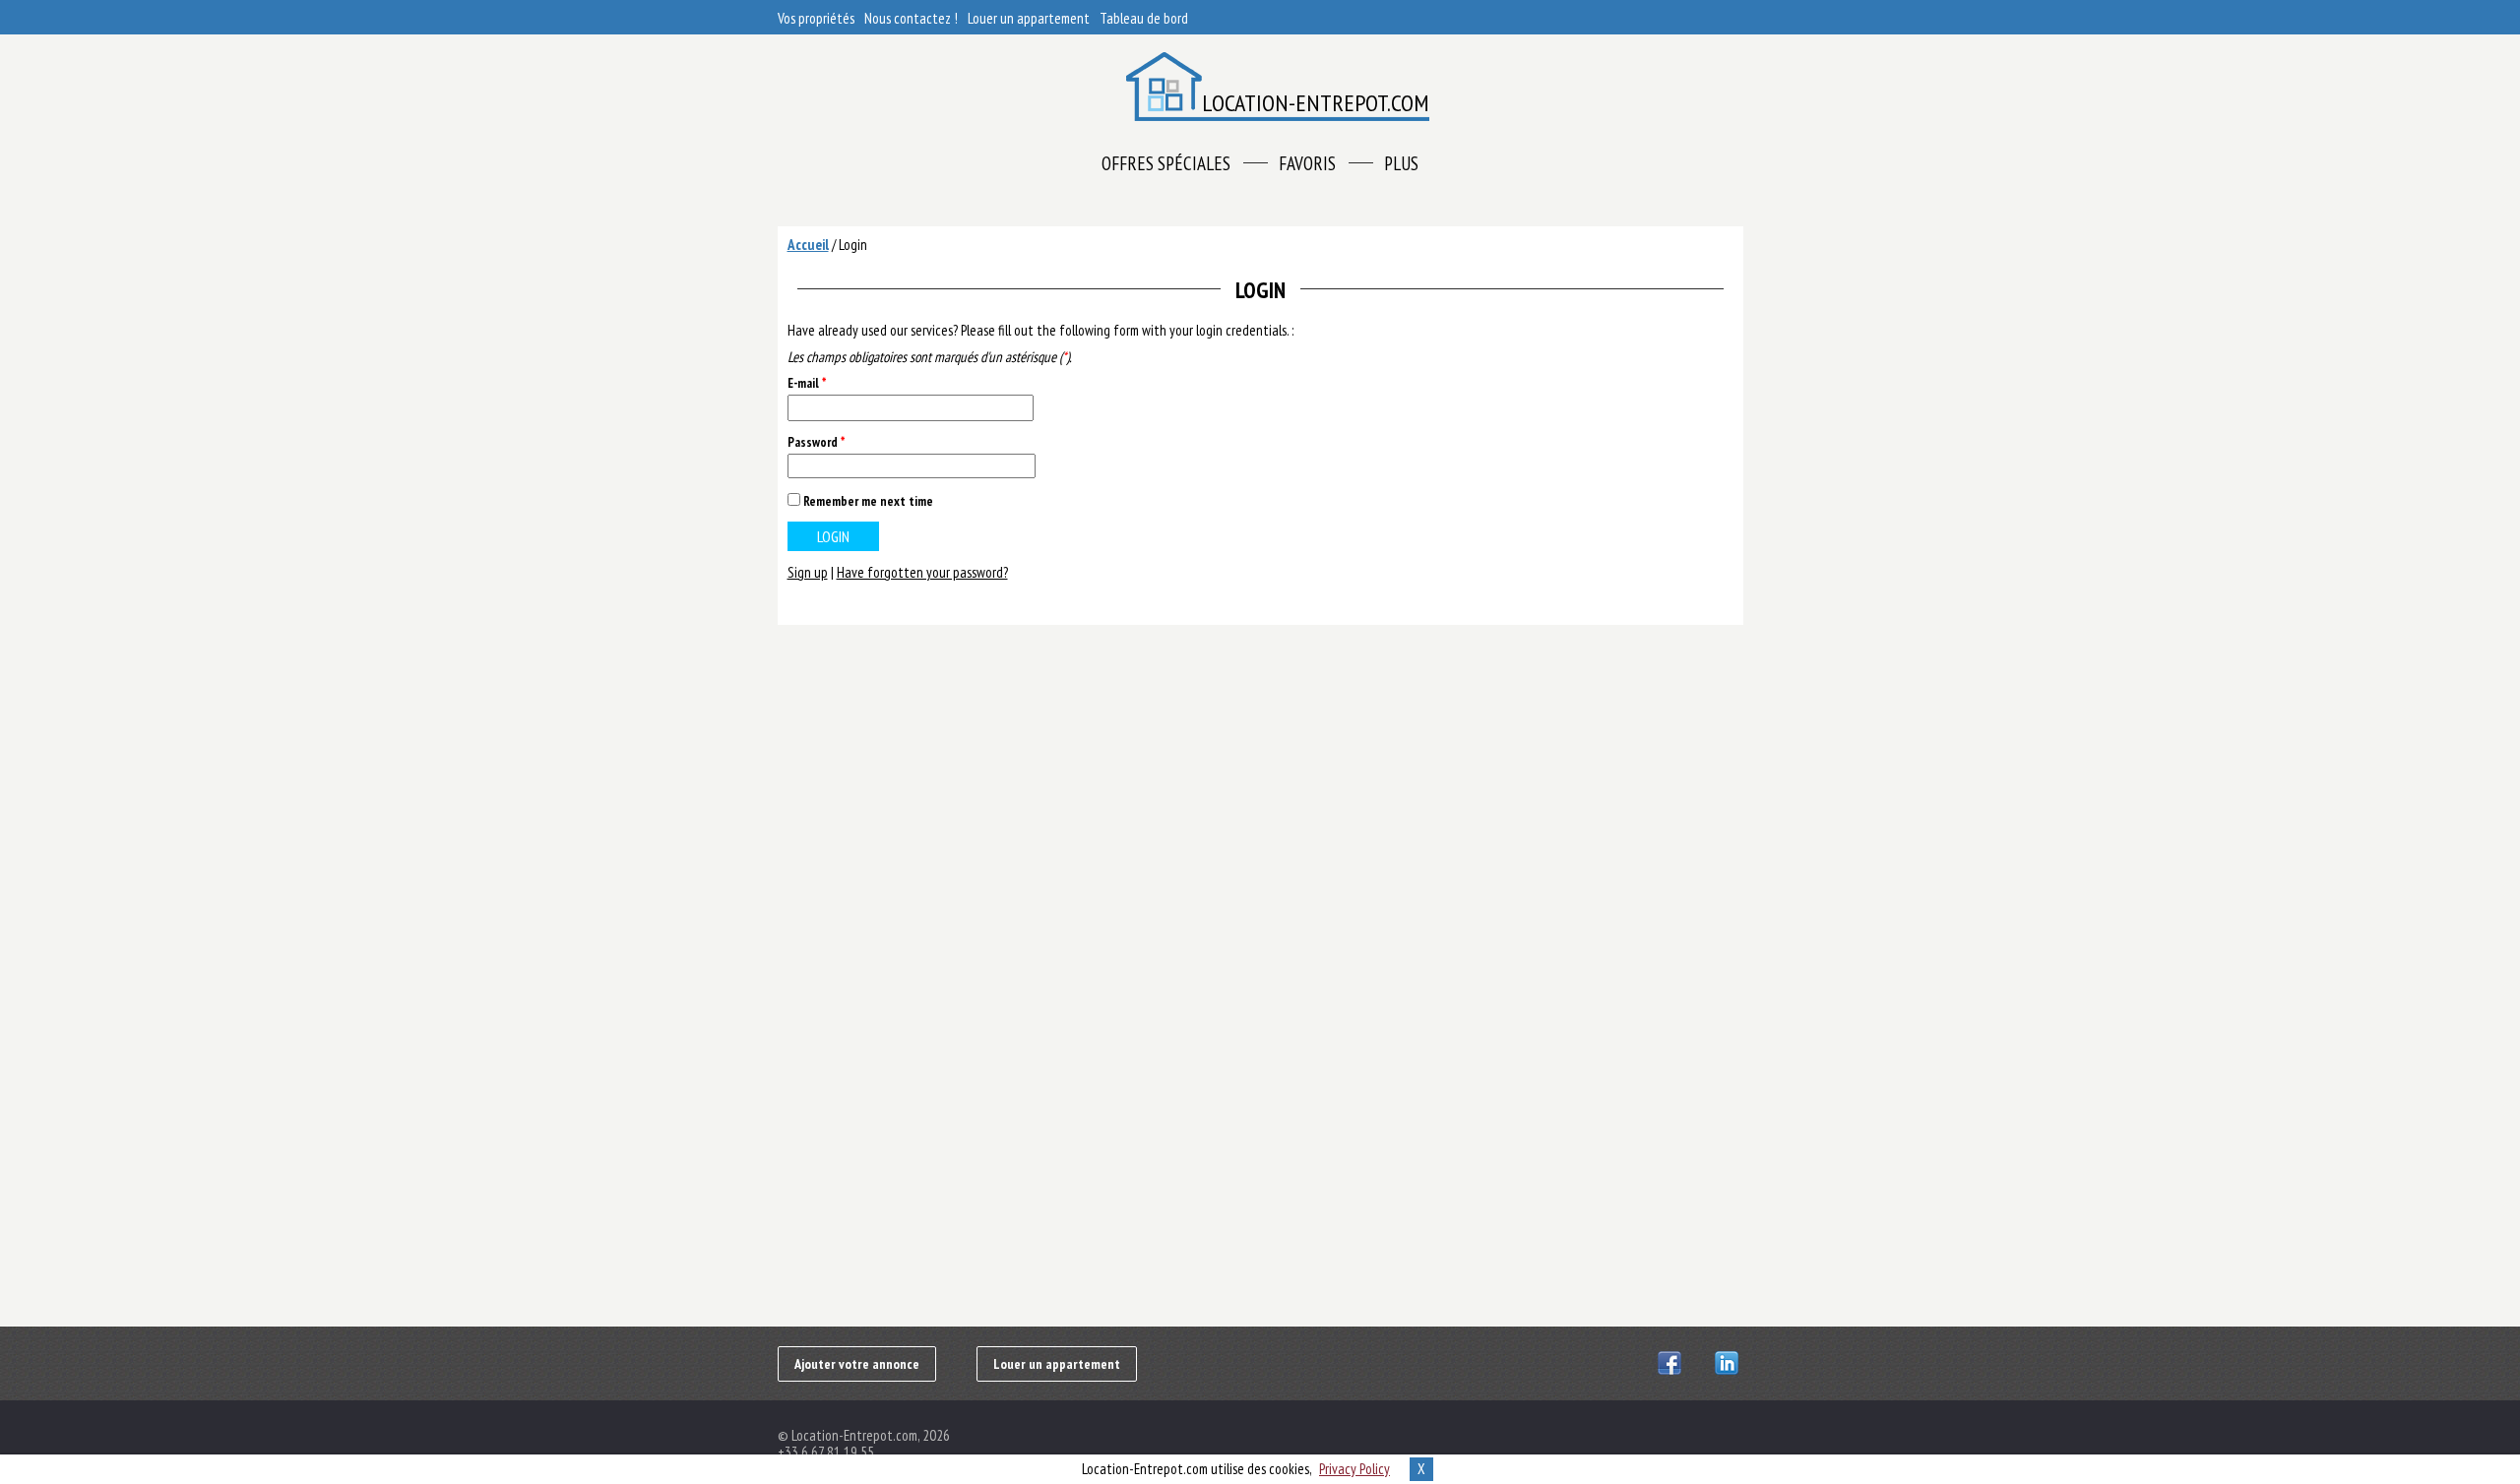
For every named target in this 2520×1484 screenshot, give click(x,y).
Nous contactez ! (911, 18)
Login (853, 245)
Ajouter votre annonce (857, 1364)
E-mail (807, 383)
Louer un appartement (1029, 18)
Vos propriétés (816, 18)
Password (816, 442)
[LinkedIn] (1729, 1363)
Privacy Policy (1354, 1469)
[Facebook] (1672, 1363)
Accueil (808, 245)
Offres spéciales (1166, 163)
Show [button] (1013, 466)
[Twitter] (1701, 1363)
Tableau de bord (1144, 18)
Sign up (808, 572)
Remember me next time (868, 501)
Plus (1401, 163)
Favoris (1307, 163)
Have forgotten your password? (922, 572)
